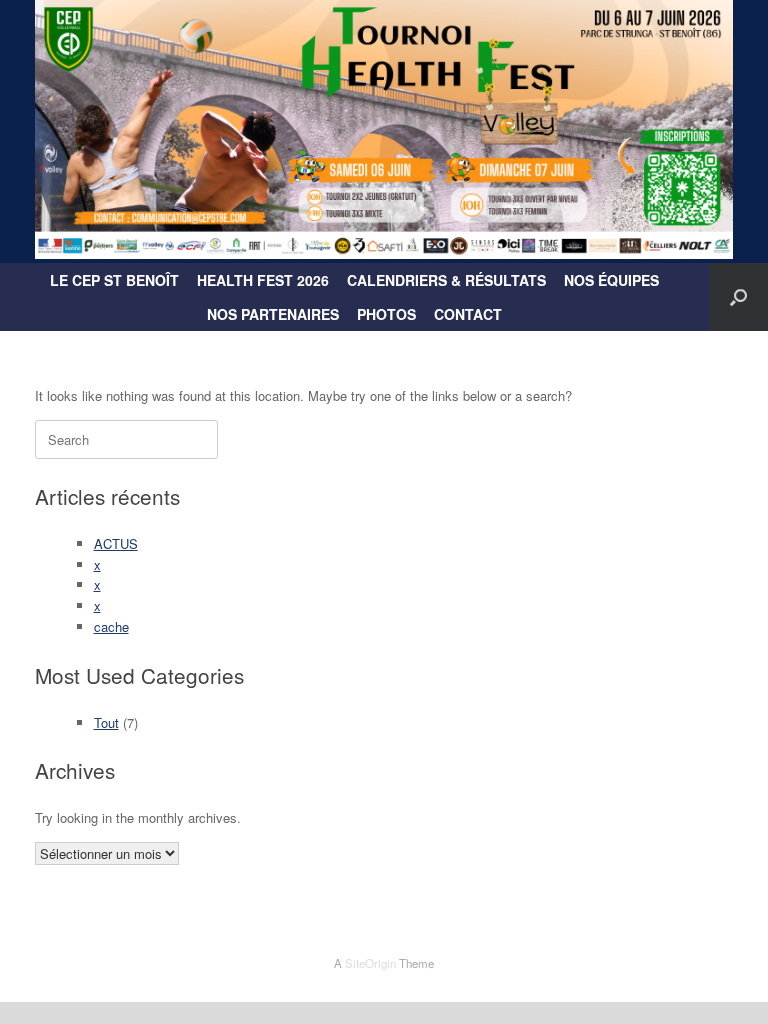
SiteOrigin (370, 963)
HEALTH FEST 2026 (263, 280)
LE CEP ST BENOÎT (114, 280)
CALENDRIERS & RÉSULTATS (446, 280)
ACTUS (116, 543)
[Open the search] (738, 297)
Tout (106, 722)
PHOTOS (386, 314)
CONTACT (468, 314)
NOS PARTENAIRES (273, 314)
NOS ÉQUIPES (611, 280)
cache (111, 626)
